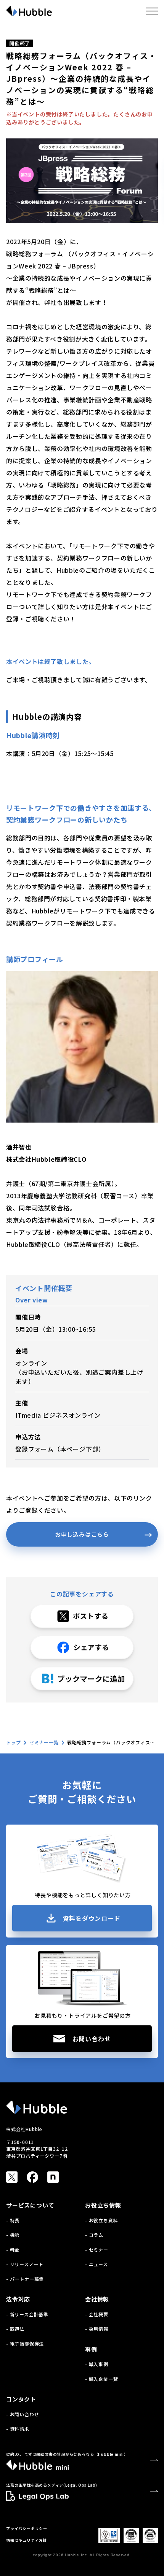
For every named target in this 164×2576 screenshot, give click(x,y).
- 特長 (13, 2220)
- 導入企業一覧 (101, 2379)
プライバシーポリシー (27, 2528)
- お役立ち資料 (101, 2220)
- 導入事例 (97, 2364)
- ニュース (96, 2264)
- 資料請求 (18, 2429)
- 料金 (13, 2250)
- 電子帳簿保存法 (25, 2343)
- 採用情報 (97, 2329)
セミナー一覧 (44, 1742)
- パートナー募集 (25, 2279)
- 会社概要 (97, 2314)
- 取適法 (15, 2329)
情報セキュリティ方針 (27, 2540)
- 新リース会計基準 (27, 2314)
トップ (13, 1742)
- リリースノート (25, 2264)
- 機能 (13, 2235)
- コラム (94, 2235)
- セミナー (97, 2250)
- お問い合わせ (23, 2414)
